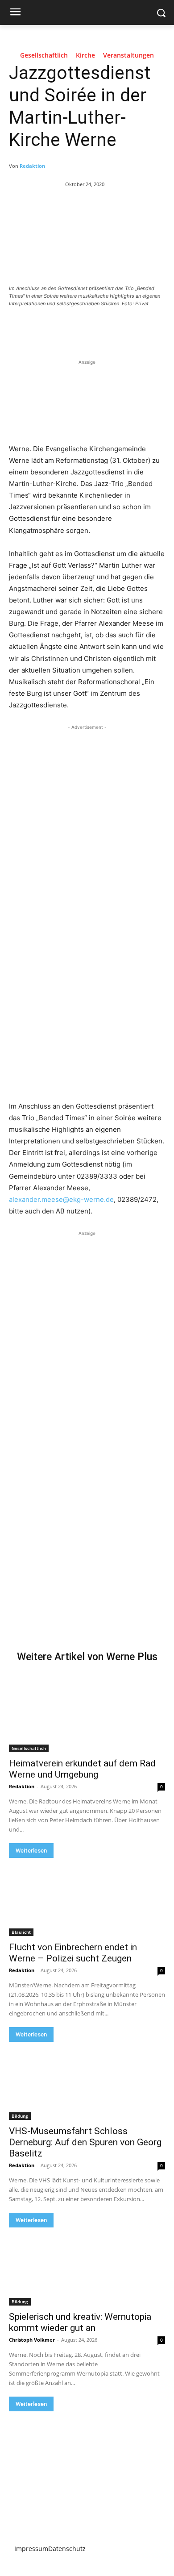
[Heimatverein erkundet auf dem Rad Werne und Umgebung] (87, 1713)
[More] (128, 328)
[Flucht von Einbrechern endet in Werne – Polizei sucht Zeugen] (87, 1897)
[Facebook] (46, 328)
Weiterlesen (31, 1851)
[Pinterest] (87, 328)
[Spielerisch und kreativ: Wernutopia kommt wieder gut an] (87, 2266)
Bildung (20, 2116)
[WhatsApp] (108, 328)
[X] (66, 328)
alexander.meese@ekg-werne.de (61, 1199)
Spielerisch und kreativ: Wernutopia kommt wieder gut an (80, 2322)
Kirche (85, 56)
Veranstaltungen (128, 56)
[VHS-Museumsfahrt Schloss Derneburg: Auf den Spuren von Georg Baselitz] (87, 2081)
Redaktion (32, 166)
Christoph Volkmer (32, 2340)
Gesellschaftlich (44, 56)
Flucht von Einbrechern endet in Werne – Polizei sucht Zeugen (73, 1953)
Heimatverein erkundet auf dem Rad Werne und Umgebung (82, 1769)
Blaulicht (21, 1932)
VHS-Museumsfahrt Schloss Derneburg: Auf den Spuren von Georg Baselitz (85, 2142)
